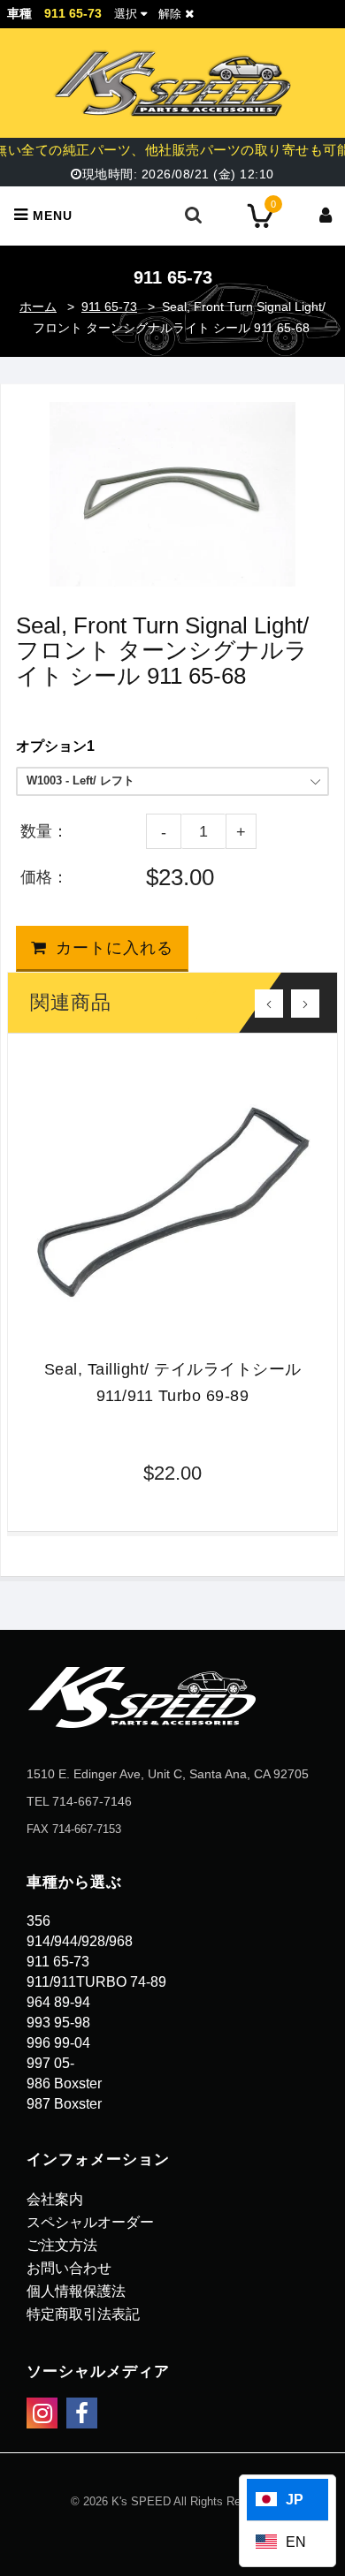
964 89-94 (58, 2002)
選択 (126, 14)
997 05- (50, 2063)
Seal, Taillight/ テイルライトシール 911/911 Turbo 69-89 (173, 1383)
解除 (172, 14)
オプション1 (55, 746)
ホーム (38, 307)
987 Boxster (64, 2104)
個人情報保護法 (76, 2291)
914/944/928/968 (80, 1941)
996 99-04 (58, 2043)
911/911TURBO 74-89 (96, 1982)
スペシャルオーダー (90, 2222)
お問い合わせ (69, 2268)
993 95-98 (58, 2023)
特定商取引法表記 (83, 2314)
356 (38, 1921)
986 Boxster (64, 2084)
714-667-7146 (92, 1801)
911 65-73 (109, 307)
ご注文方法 (62, 2245)
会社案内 (55, 2199)
